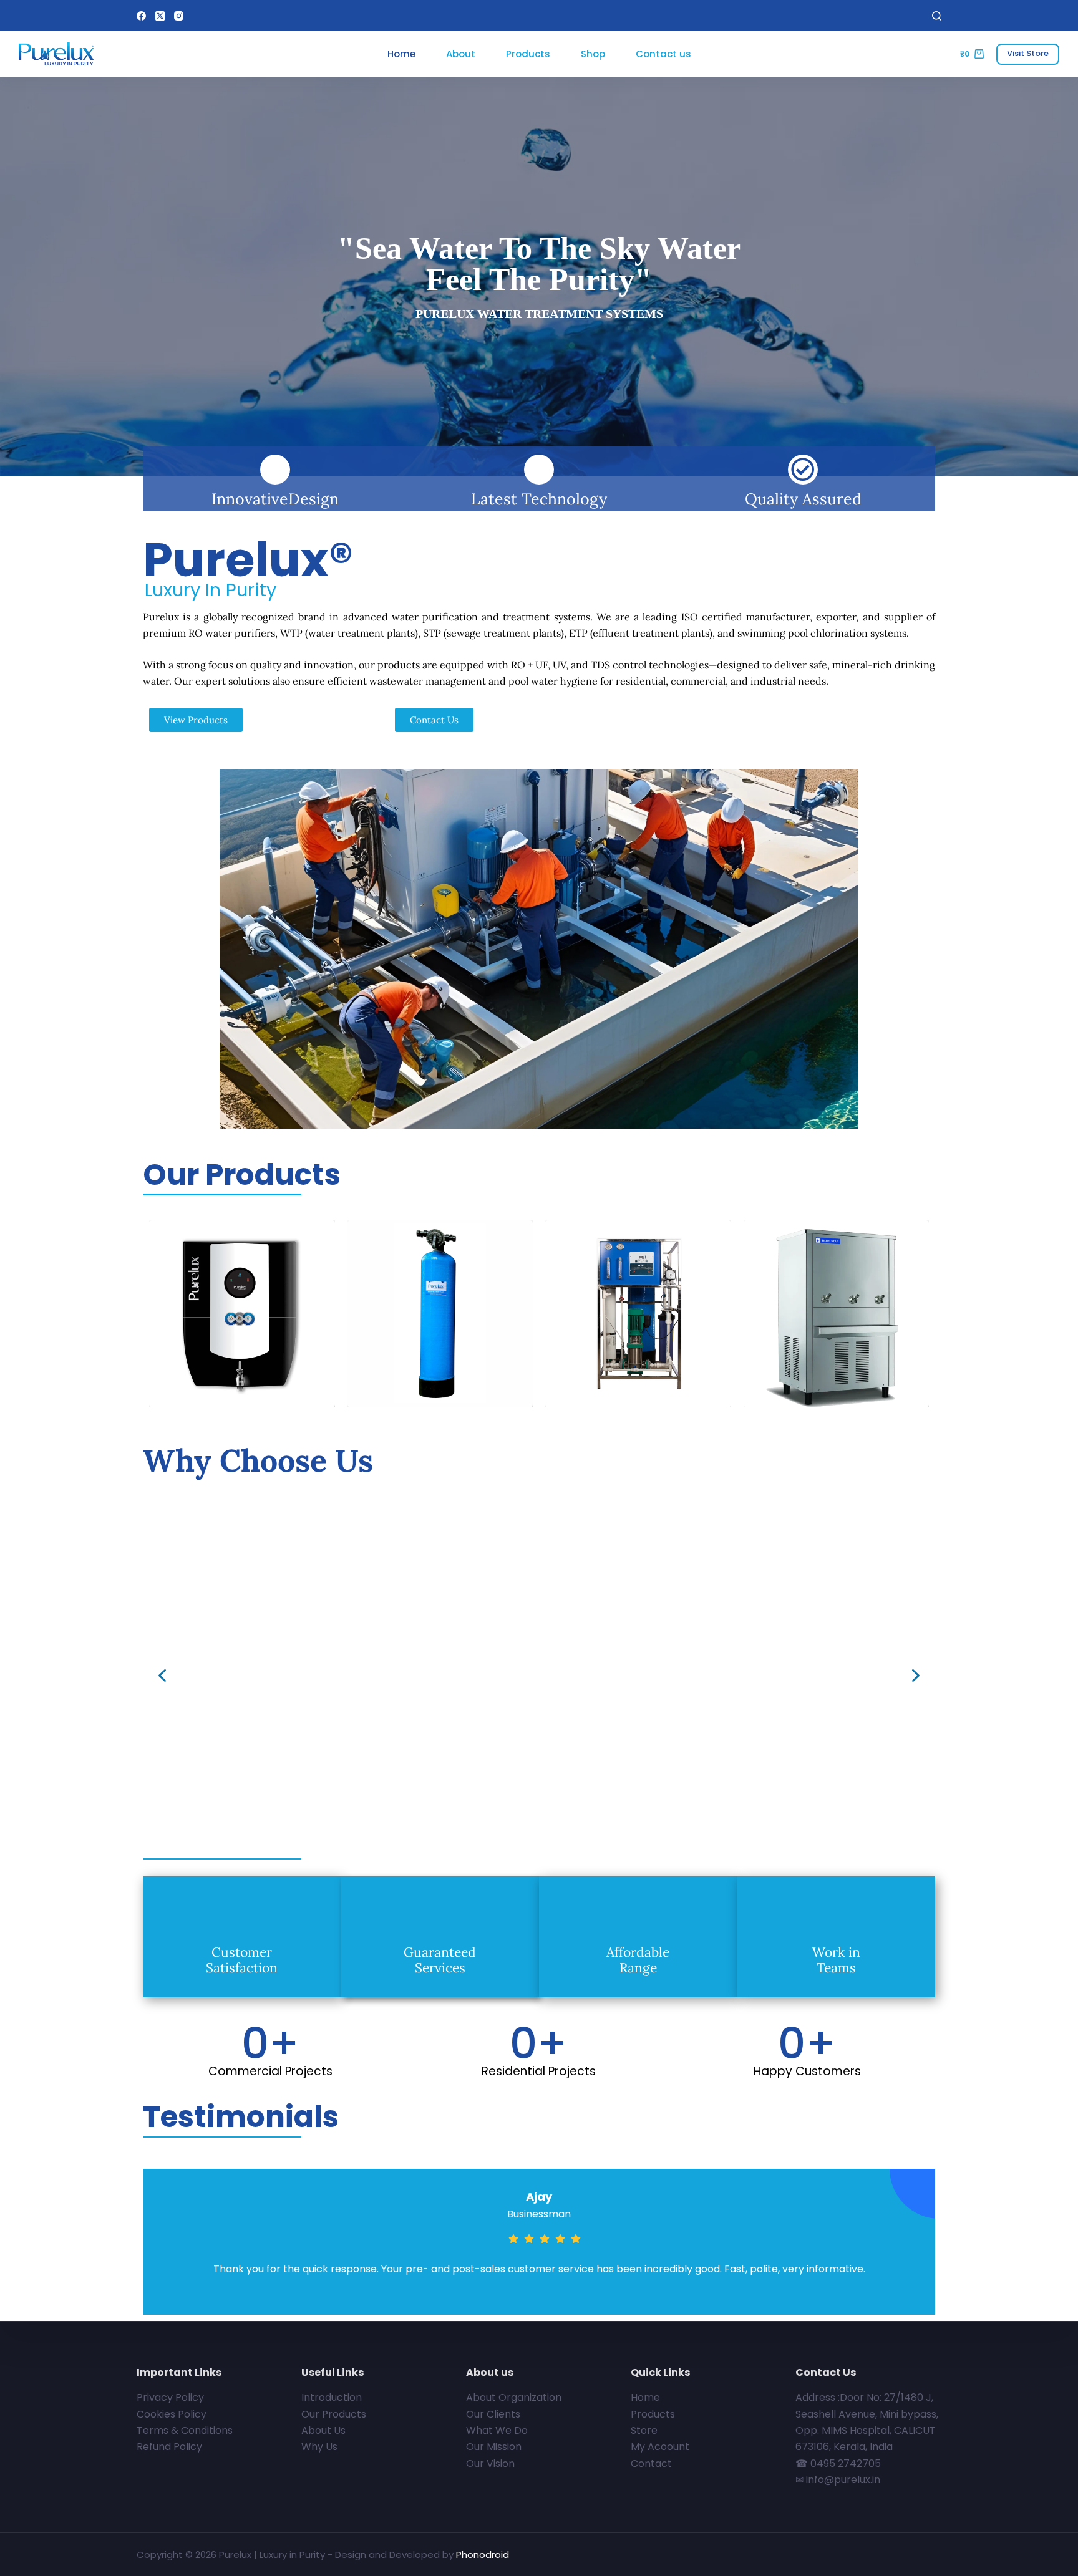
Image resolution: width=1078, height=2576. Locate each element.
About (461, 54)
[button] (162, 1676)
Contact (651, 2463)
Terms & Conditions (185, 2430)
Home (401, 54)
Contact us (663, 54)
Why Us (319, 2447)
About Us (323, 2430)
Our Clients (493, 2414)
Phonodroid (483, 2554)
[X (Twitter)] (160, 16)
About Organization (514, 2397)
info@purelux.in (843, 2480)
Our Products (334, 2414)
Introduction (332, 2397)
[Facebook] (141, 16)
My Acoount (660, 2447)
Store (644, 2430)
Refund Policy (169, 2447)
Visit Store (1028, 53)
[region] (539, 1676)
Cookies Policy (172, 2414)
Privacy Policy (170, 2397)
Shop (593, 54)
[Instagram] (179, 16)
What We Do (497, 2430)
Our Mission (494, 2447)
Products (528, 54)
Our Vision (490, 2463)
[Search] (937, 16)
